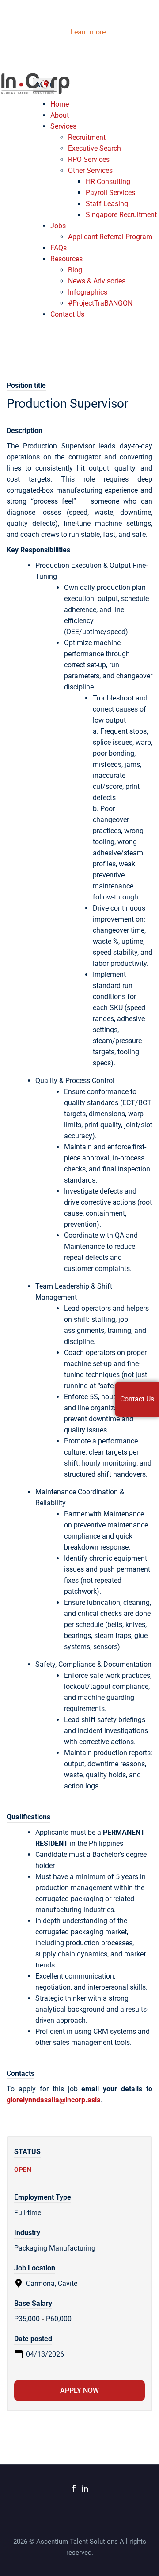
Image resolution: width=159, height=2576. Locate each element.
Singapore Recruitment (121, 215)
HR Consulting (108, 182)
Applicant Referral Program (110, 237)
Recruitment (87, 137)
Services (63, 126)
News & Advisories (97, 281)
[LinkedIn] (85, 2488)
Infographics (88, 292)
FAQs (59, 248)
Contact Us (67, 314)
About (60, 115)
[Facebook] (74, 2488)
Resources (66, 259)
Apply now (79, 2390)
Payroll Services (110, 193)
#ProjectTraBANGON (100, 303)
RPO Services (89, 159)
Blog (75, 270)
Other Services (90, 170)
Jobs (58, 226)
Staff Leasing (107, 204)
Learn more (87, 32)
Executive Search (95, 148)
